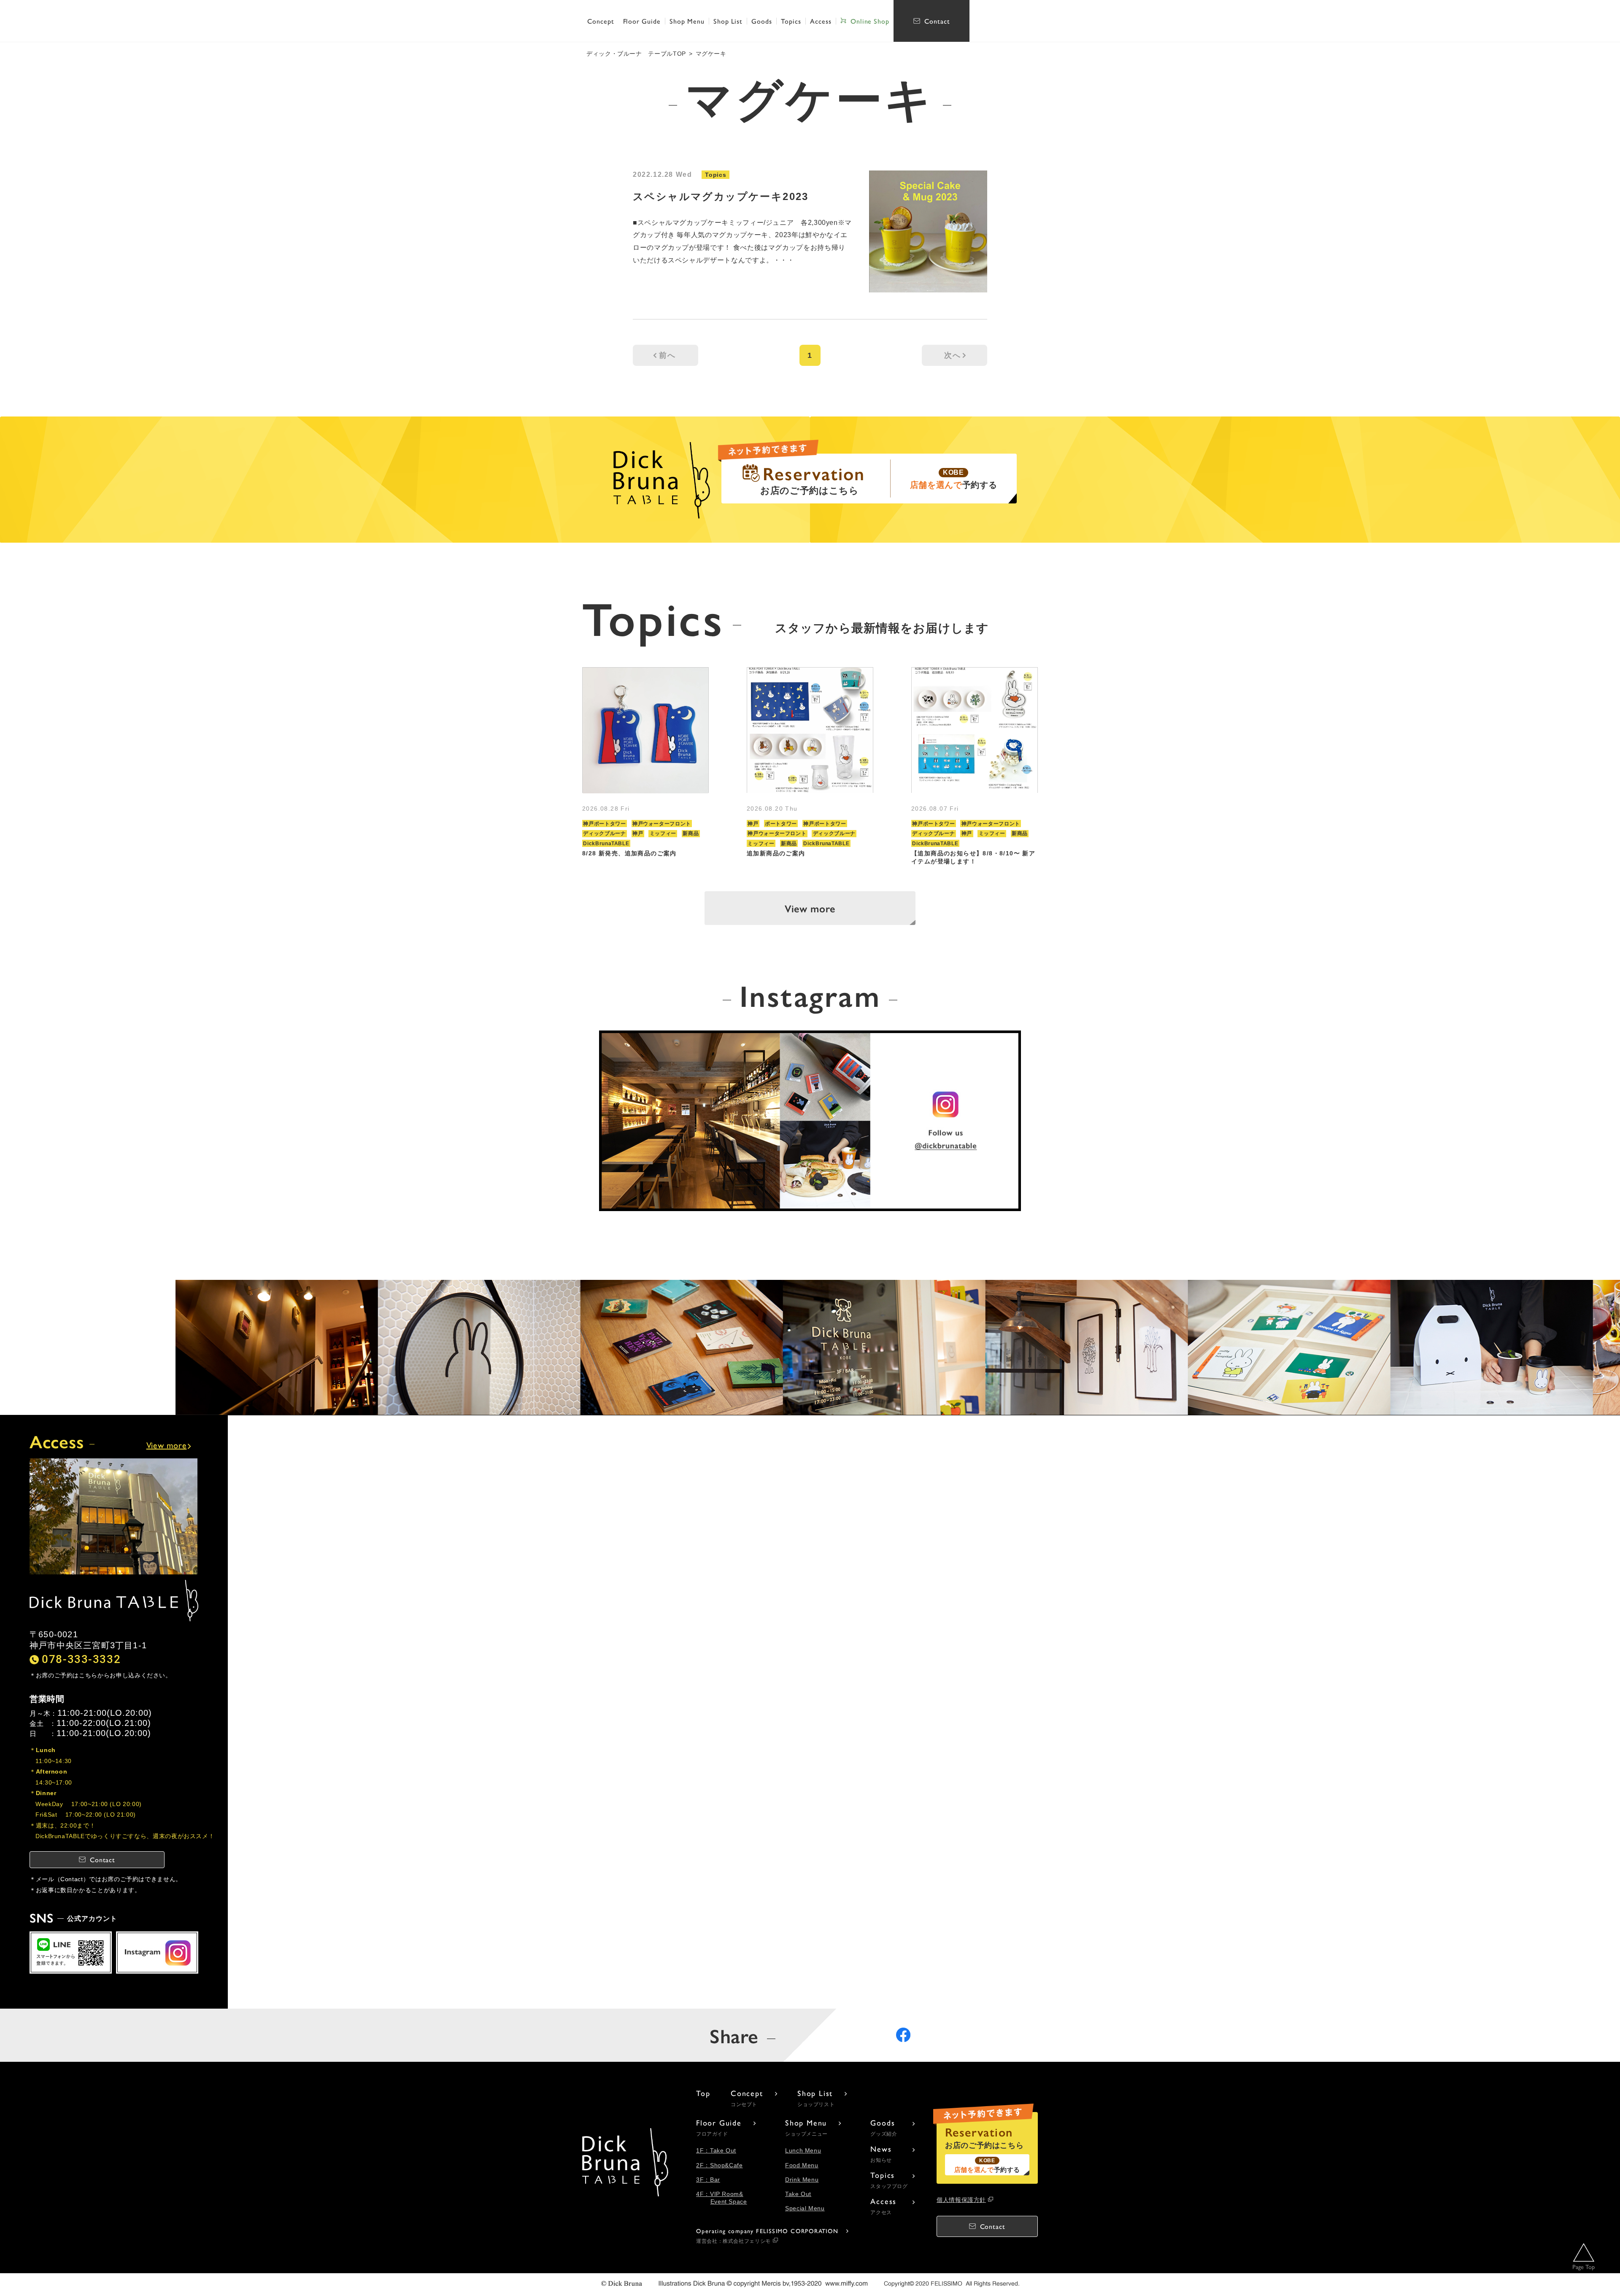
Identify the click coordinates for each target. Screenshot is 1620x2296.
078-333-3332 (81, 1659)
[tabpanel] (645, 767)
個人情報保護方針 (961, 2200)
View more (810, 908)
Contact (937, 21)
